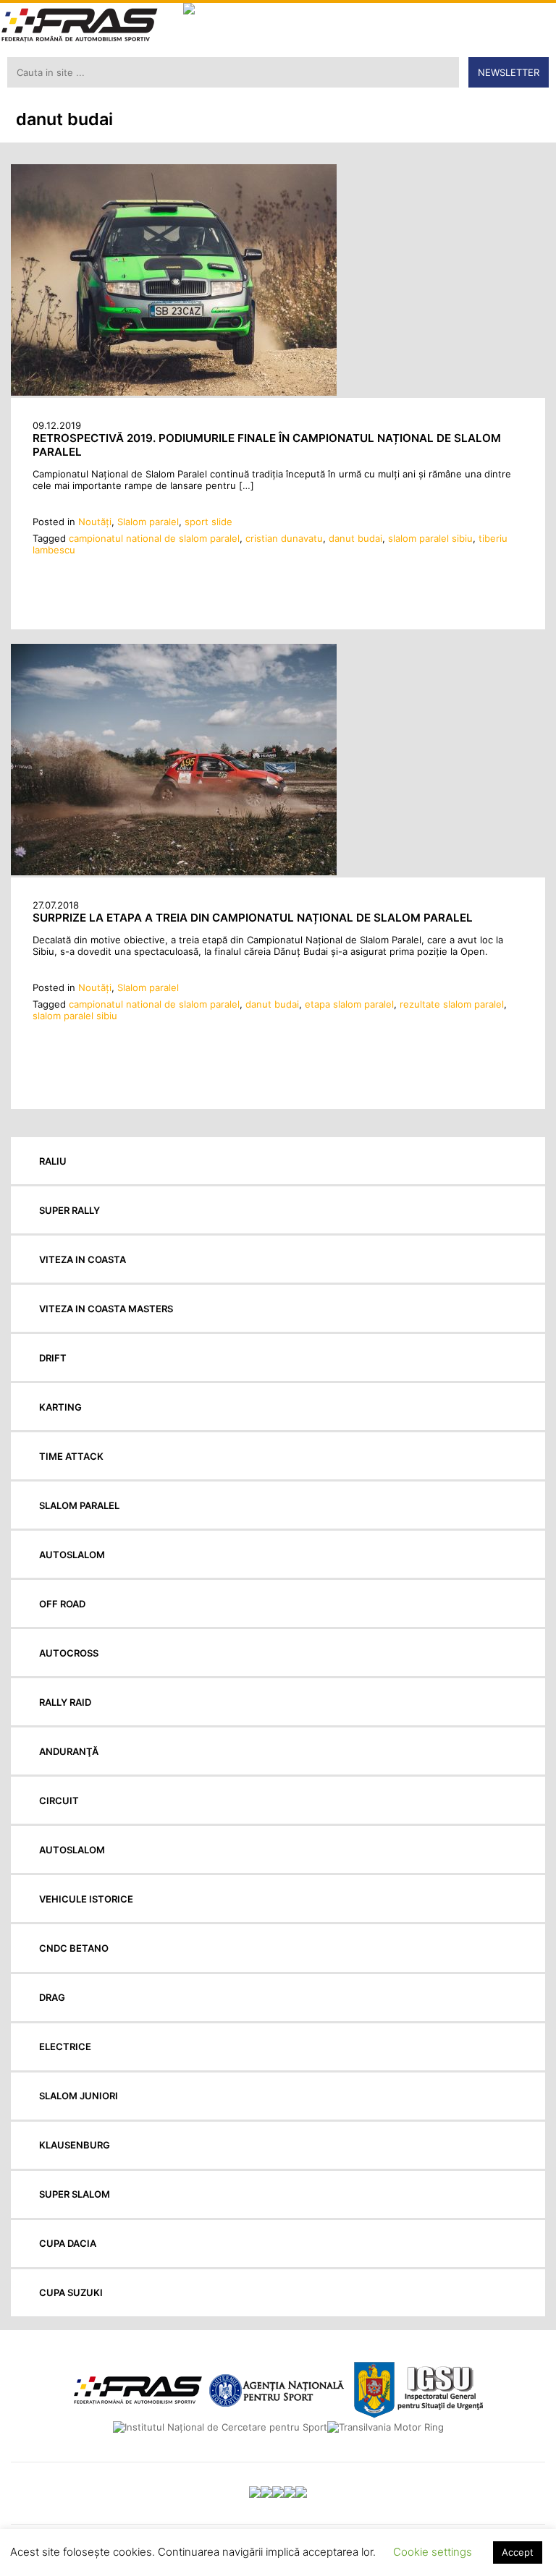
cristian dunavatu (284, 538)
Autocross (69, 1653)
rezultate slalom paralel (452, 1004)
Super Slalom (75, 2194)
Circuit (59, 1801)
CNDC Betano (74, 1948)
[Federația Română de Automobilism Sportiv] (80, 26)
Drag (52, 1997)
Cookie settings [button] (433, 2552)
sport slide (208, 522)
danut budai (355, 538)
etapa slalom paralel (349, 1004)
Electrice (65, 2046)
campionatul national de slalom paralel (154, 538)
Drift (53, 1358)
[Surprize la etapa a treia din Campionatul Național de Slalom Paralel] (174, 872)
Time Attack (71, 1456)
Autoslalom (72, 1555)
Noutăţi (95, 522)
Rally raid (65, 1702)
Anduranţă (69, 1751)
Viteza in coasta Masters (106, 1309)
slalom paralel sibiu (430, 538)
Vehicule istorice (86, 1899)
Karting (60, 1407)
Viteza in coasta (83, 1259)
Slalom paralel (148, 522)
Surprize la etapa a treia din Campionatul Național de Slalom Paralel (253, 918)
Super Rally (69, 1210)
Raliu (53, 1161)
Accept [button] (518, 2552)
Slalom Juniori (79, 2096)
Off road (62, 1604)
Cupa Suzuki (71, 2292)
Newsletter (509, 72)
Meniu (535, 22)
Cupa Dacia (68, 2243)
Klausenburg (75, 2145)
